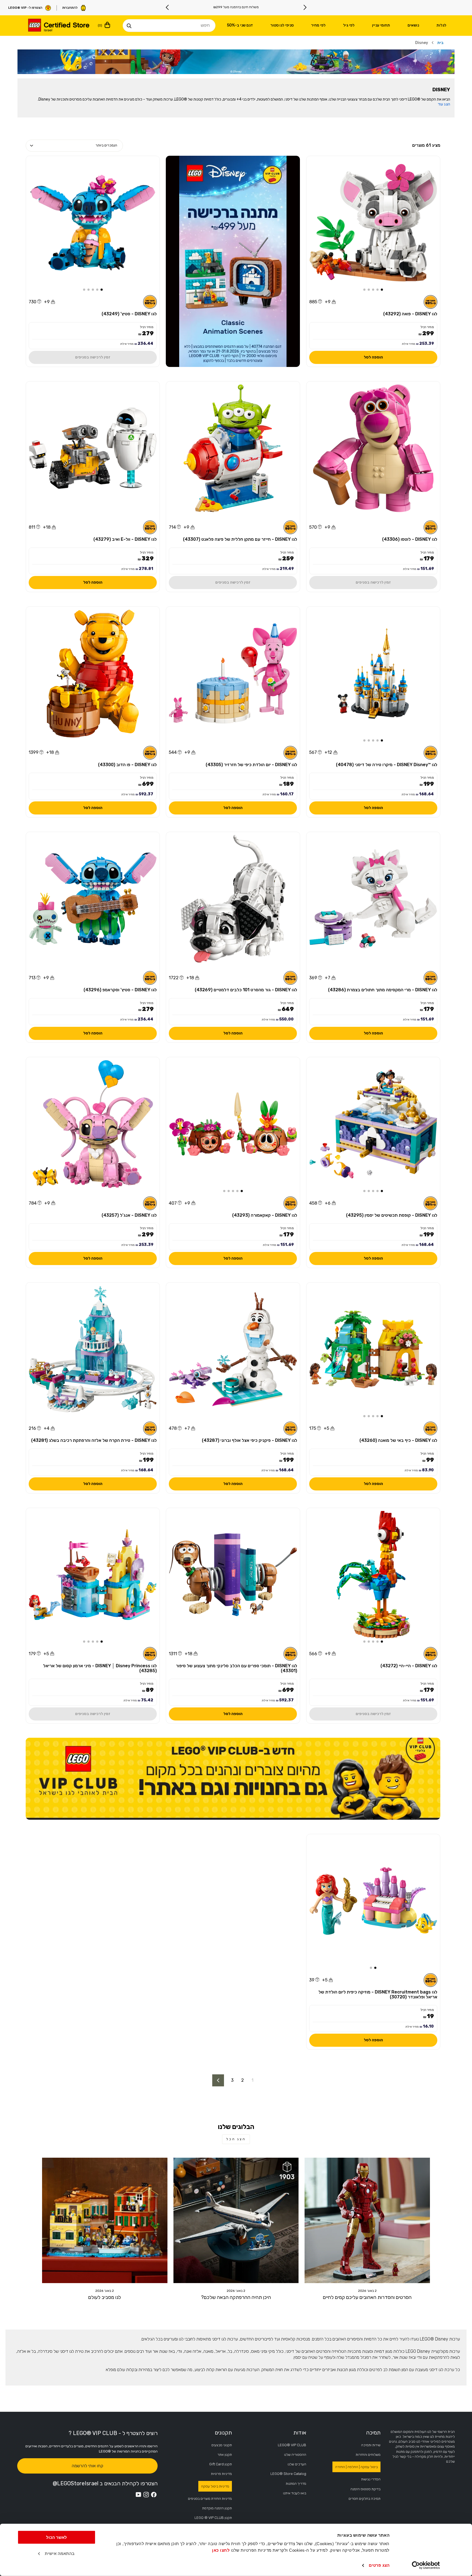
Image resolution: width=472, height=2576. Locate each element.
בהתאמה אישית (60, 2553)
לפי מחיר (318, 25)
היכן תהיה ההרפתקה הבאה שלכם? (236, 2297)
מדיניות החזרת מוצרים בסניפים (210, 2499)
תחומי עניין (381, 25)
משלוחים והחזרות (368, 2455)
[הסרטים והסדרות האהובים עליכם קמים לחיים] (367, 2220)
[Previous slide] (305, 7)
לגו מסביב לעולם (105, 2297)
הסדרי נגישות (371, 2479)
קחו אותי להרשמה (87, 2466)
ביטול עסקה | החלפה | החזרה (356, 2467)
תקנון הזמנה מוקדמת (217, 2508)
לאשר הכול (57, 2537)
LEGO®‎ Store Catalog (288, 2474)
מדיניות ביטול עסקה (215, 2486)
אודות (300, 2433)
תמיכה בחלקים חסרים (365, 2499)
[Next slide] (167, 7)
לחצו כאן (221, 2550)
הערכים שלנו (297, 2464)
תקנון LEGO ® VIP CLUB (213, 2518)
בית (440, 43)
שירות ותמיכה (371, 2445)
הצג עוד (444, 104)
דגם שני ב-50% (240, 25)
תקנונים (223, 2433)
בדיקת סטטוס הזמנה (365, 2489)
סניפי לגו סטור (282, 25)
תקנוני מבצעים (222, 2445)
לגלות (441, 25)
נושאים (413, 25)
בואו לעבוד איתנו (295, 2493)
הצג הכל (236, 2139)
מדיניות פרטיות (221, 2474)
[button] (382, 290)
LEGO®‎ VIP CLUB (292, 2445)
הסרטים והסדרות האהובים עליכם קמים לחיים (367, 2297)
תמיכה (373, 2433)
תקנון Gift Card (221, 2464)
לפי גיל (349, 25)
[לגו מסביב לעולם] (105, 2220)
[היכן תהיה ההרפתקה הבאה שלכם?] (236, 2220)
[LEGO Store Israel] (58, 26)
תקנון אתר (225, 2455)
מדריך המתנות (296, 2484)
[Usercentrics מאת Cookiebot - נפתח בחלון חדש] (426, 2565)
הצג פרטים (379, 2565)
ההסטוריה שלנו (295, 2455)
